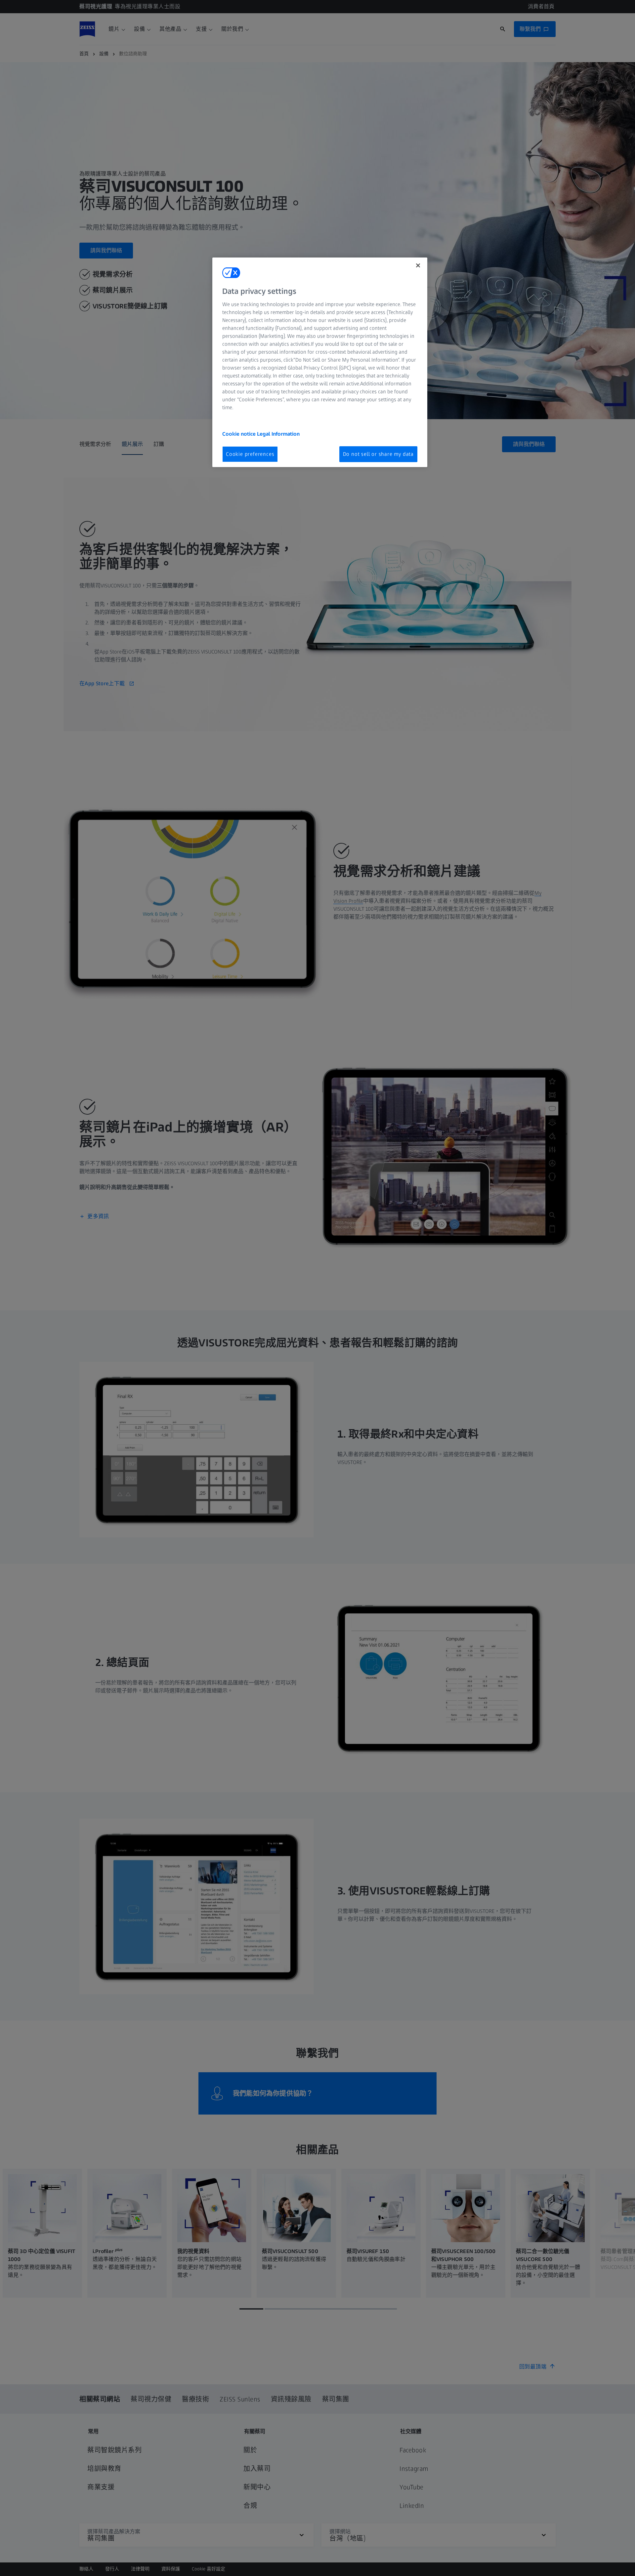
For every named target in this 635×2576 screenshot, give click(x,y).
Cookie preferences (250, 454)
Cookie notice (240, 434)
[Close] (418, 265)
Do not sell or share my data (378, 454)
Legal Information (278, 434)
